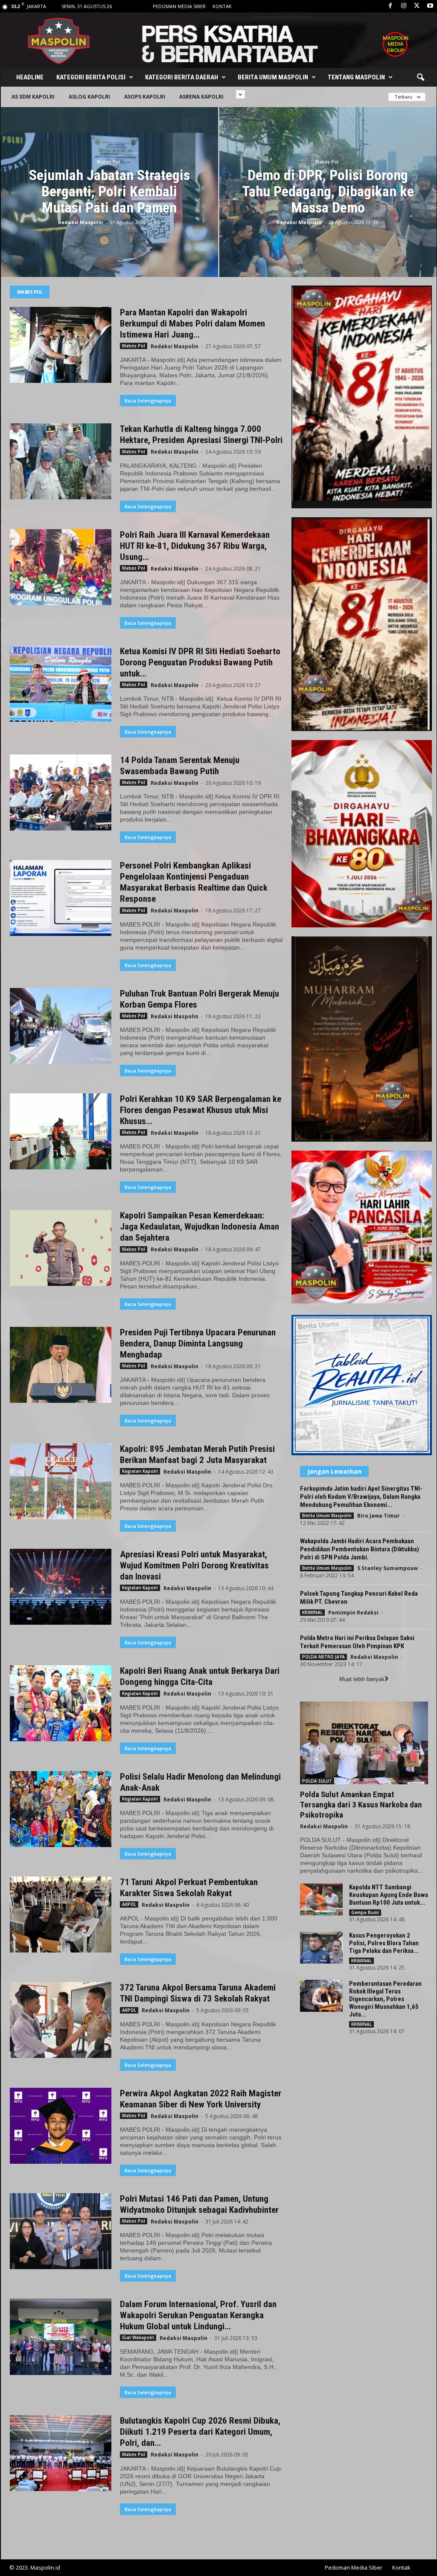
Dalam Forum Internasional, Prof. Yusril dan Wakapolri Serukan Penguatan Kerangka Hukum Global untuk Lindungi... (198, 2315)
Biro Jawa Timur (379, 1516)
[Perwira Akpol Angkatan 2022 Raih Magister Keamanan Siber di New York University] (61, 2126)
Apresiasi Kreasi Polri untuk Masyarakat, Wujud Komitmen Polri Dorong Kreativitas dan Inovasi (194, 1565)
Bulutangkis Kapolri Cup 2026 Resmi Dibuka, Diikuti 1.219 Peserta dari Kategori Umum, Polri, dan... (200, 2432)
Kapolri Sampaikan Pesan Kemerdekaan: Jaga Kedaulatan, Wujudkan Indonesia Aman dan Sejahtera (200, 1227)
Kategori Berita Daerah (182, 77)
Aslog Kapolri (89, 97)
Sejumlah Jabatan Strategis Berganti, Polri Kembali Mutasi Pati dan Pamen (109, 191)
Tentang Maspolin (356, 77)
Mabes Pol (108, 162)
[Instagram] (404, 6)
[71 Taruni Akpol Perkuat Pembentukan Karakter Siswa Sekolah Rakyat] (61, 1915)
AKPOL (129, 1904)
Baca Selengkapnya (148, 401)
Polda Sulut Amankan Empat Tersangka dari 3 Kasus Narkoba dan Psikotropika (361, 1805)
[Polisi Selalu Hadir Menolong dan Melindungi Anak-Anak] (61, 1809)
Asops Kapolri (145, 97)
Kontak (222, 6)
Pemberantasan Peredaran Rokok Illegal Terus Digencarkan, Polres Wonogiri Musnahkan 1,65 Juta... (385, 1999)
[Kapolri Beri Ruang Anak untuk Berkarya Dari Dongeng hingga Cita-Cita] (61, 1703)
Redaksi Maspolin (81, 222)
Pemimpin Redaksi (353, 1613)
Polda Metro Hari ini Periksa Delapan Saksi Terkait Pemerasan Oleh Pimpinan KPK (357, 1642)
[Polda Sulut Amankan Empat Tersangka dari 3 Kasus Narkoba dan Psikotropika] (364, 1743)
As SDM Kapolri (33, 97)
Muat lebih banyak (362, 1679)
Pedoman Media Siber (179, 6)
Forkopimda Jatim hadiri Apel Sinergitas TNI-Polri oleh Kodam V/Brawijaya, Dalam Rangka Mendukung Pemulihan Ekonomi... (361, 1497)
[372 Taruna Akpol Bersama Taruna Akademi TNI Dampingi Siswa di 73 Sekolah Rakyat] (61, 2020)
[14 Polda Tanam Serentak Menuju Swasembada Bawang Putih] (61, 793)
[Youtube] (430, 6)
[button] (420, 78)
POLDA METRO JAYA (323, 1657)
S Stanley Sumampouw (387, 1568)
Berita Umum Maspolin (273, 77)
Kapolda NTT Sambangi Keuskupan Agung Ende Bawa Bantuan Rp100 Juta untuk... (389, 1895)
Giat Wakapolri (138, 2337)
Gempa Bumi (365, 1912)
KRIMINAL (312, 1612)
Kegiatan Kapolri (140, 1471)
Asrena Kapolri (201, 97)
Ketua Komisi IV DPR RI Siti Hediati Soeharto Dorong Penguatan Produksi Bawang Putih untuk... (200, 662)
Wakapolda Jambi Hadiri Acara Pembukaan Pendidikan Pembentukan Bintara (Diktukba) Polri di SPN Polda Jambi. (360, 1549)
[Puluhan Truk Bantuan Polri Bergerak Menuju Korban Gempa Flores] (61, 1026)
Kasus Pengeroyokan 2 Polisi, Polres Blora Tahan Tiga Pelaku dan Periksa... (384, 1943)
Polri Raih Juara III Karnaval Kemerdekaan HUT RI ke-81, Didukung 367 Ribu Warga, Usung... (195, 546)
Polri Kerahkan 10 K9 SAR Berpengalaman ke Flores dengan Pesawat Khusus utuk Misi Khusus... (201, 1110)
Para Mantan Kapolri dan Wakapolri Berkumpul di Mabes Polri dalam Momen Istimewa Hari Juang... (192, 323)
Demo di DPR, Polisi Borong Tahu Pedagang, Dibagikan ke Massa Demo (328, 191)
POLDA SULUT (317, 1781)
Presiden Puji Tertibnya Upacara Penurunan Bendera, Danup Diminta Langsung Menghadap (198, 1343)
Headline (30, 77)
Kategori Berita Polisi (91, 77)
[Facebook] (390, 6)
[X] (417, 6)
